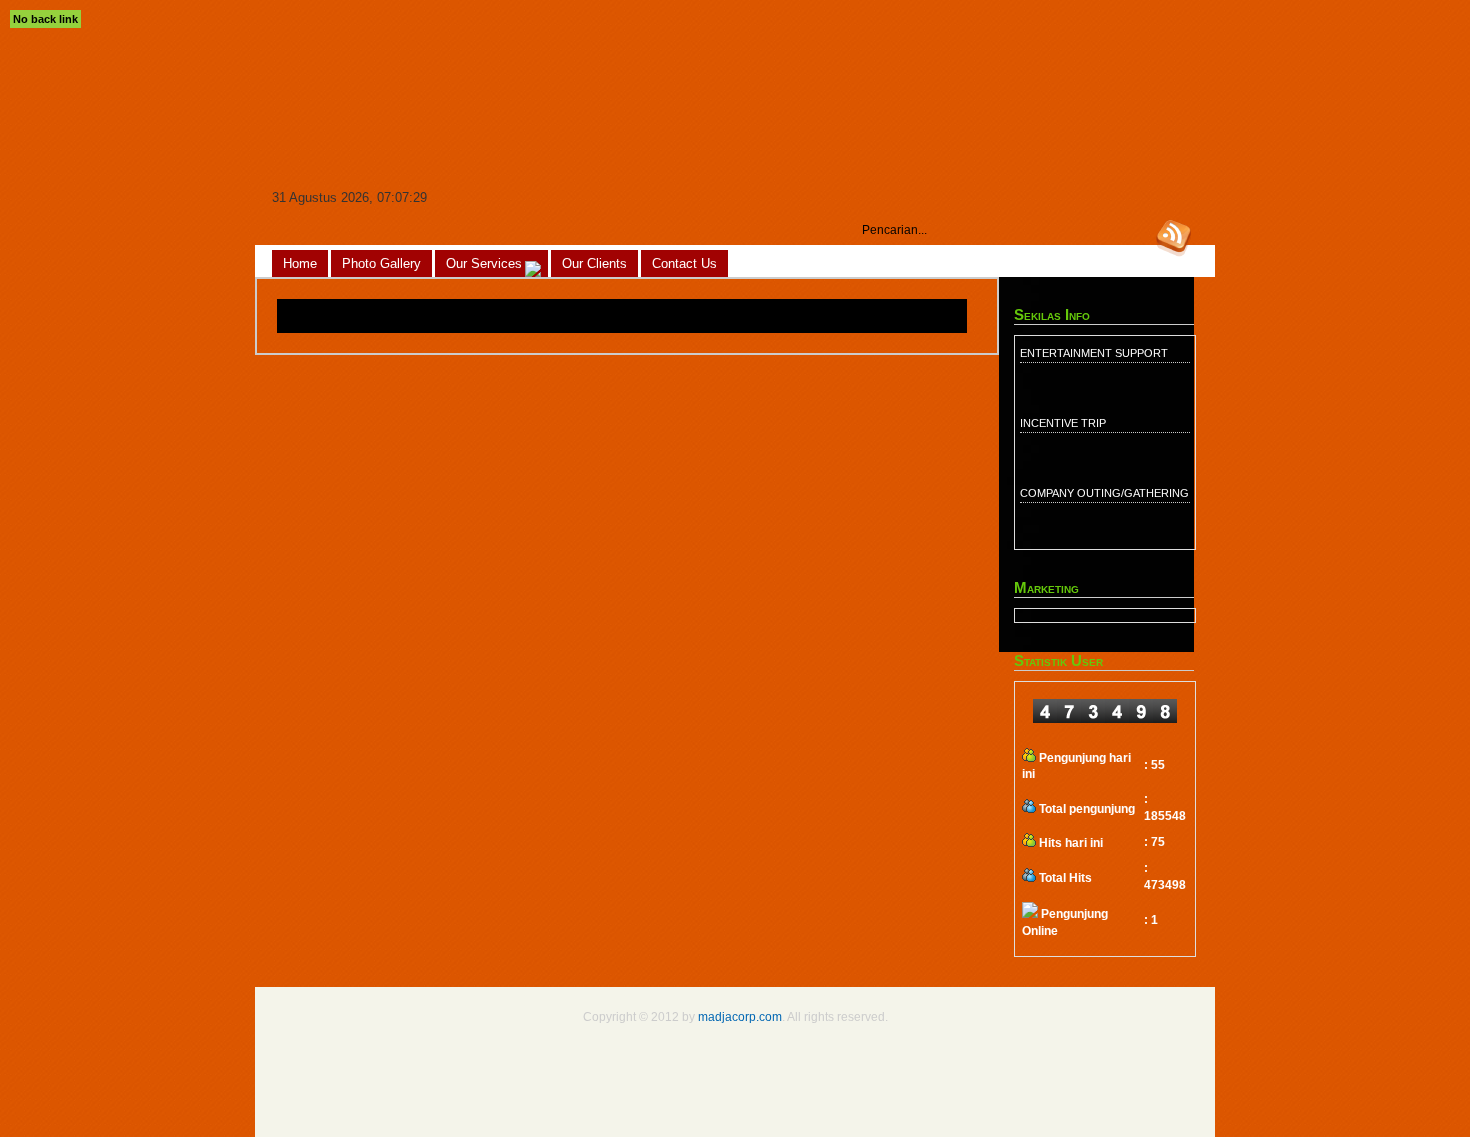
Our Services (484, 263)
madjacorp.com (740, 1016)
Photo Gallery (381, 263)
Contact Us (684, 263)
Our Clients (594, 263)
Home (300, 263)
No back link (45, 19)
